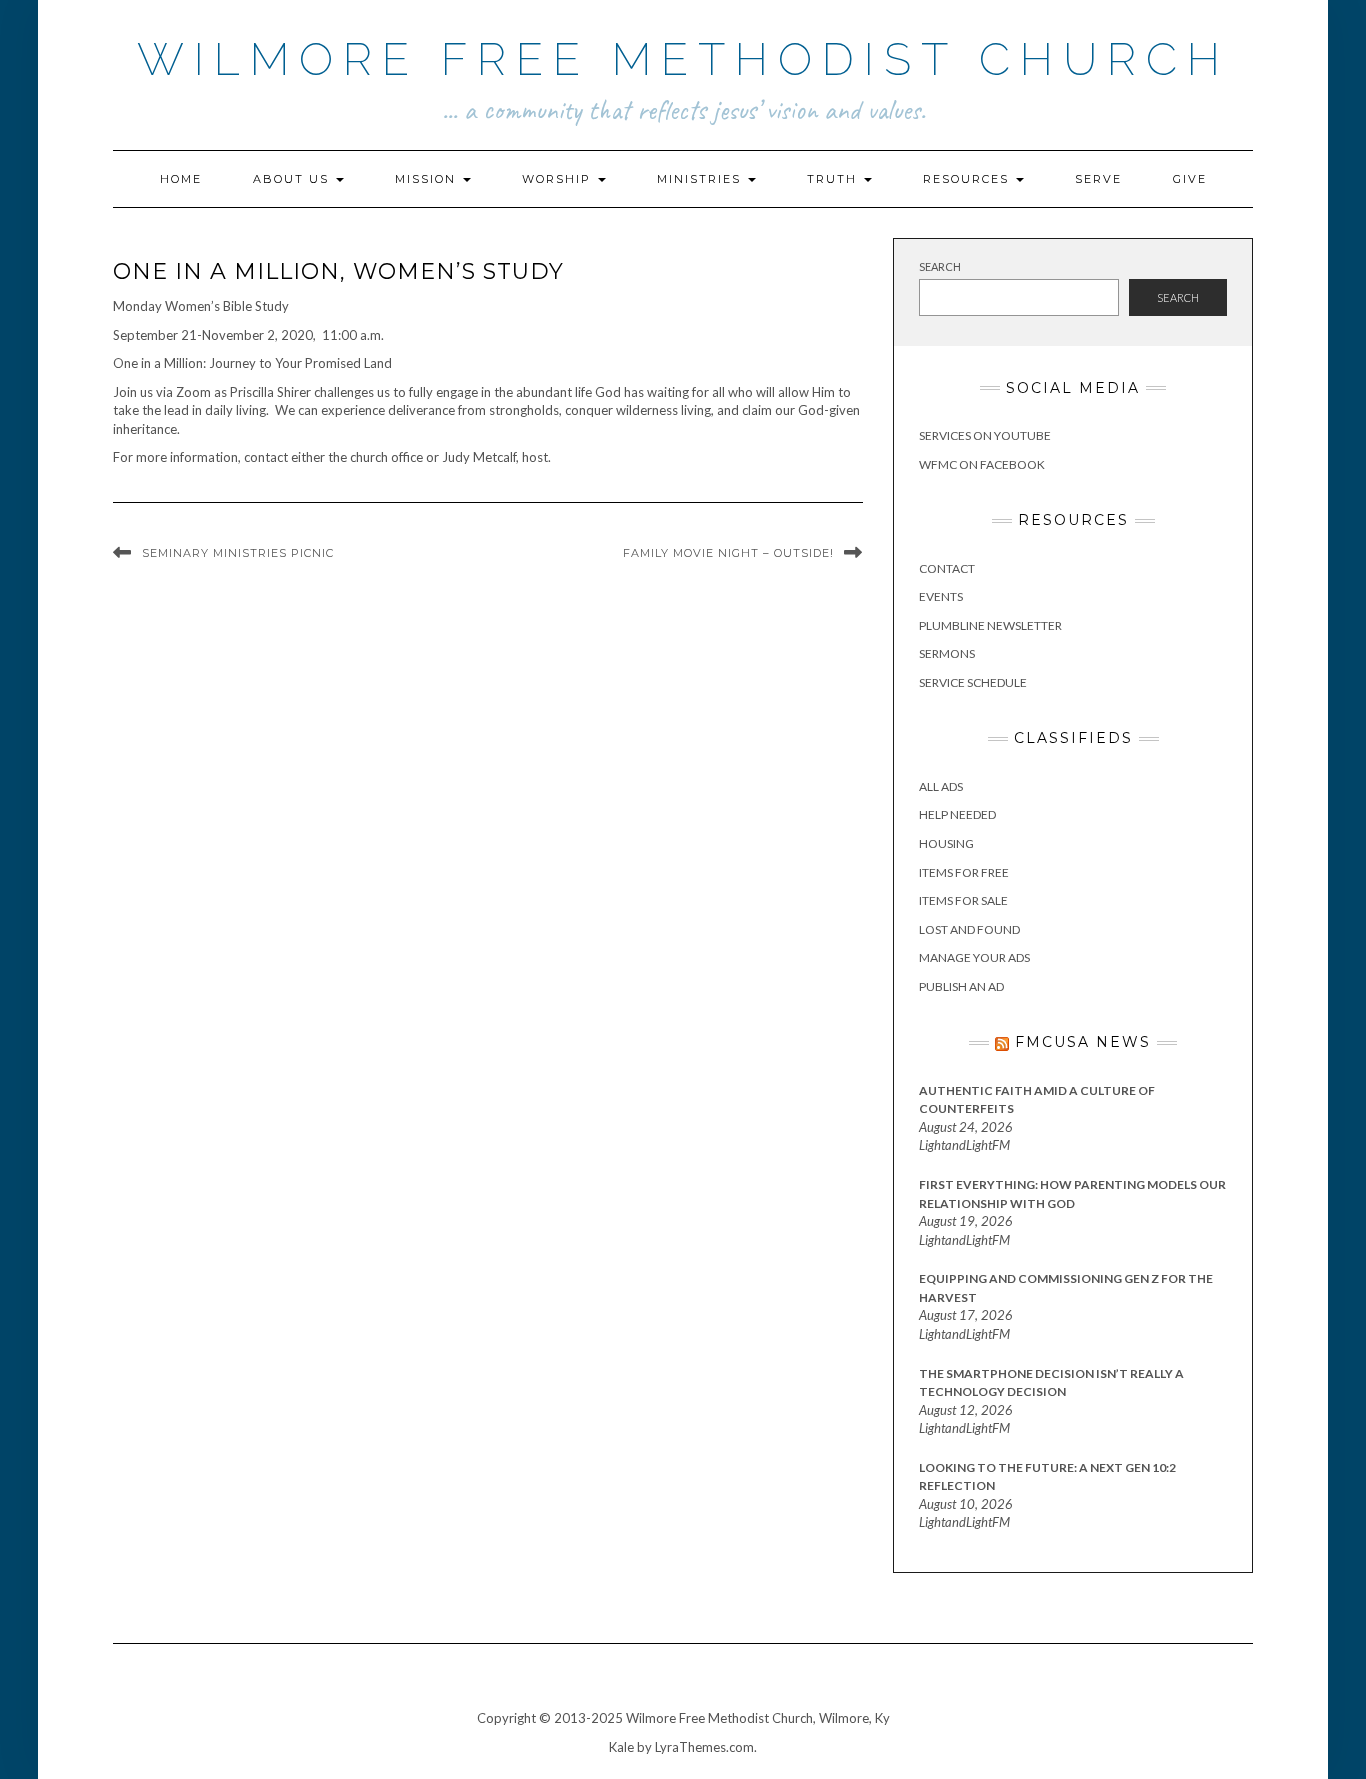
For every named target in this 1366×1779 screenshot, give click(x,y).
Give (1190, 179)
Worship (559, 179)
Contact (947, 568)
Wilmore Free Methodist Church (683, 59)
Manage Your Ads (974, 957)
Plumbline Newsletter (990, 625)
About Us (293, 179)
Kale (621, 1747)
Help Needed (957, 814)
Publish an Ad (961, 986)
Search (940, 266)
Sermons (947, 653)
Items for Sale (963, 900)
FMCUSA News (1083, 1042)
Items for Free (964, 872)
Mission (428, 179)
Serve (1098, 179)
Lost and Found (969, 929)
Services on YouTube (985, 435)
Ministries (701, 179)
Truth (834, 179)
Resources (968, 179)
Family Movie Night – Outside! (728, 553)
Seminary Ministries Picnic (238, 553)
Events (941, 596)
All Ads (941, 786)
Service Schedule (973, 682)
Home (181, 179)
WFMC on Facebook (982, 464)
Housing (946, 843)
